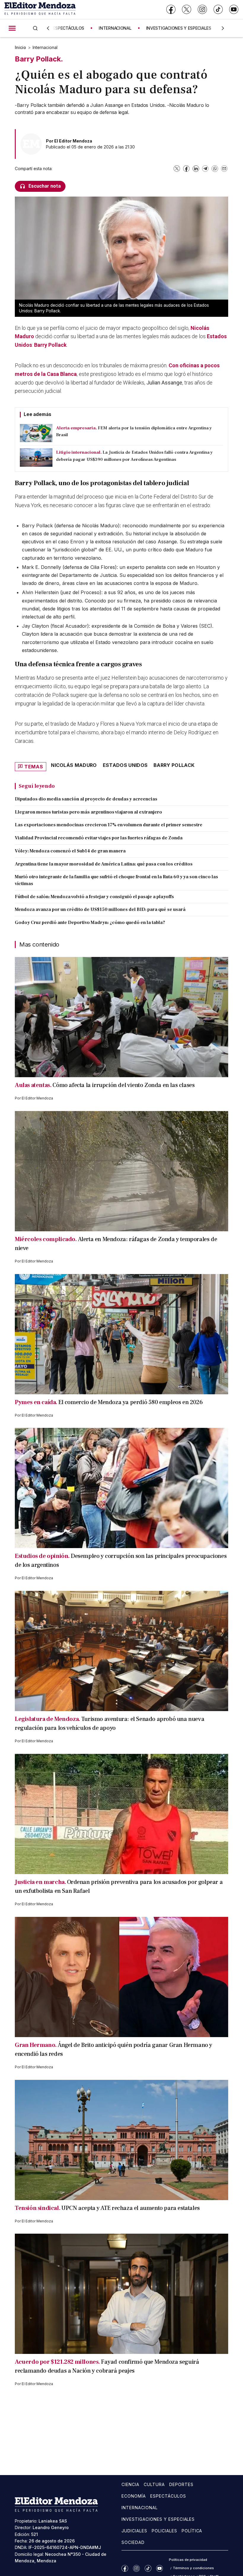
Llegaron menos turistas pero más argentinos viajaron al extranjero (88, 812)
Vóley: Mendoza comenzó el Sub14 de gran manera (70, 851)
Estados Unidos (125, 765)
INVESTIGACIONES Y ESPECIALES (179, 28)
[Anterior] (48, 28)
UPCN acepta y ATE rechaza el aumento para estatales (131, 2208)
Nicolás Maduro (74, 765)
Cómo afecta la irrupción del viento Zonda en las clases (123, 1085)
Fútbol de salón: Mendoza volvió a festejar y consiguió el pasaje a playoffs (94, 897)
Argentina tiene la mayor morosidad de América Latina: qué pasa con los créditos (104, 864)
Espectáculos (168, 2496)
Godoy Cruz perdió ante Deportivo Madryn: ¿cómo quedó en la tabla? (90, 923)
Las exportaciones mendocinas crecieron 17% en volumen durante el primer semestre (109, 825)
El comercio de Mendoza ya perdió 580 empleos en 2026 (131, 1402)
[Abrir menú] (12, 28)
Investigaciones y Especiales (158, 2519)
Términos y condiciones (193, 2568)
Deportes (181, 2484)
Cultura (154, 2484)
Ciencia (130, 2484)
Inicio (20, 47)
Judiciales (134, 2531)
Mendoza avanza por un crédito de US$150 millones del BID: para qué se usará (100, 909)
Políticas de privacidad (188, 2560)
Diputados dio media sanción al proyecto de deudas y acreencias (86, 799)
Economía (134, 2496)
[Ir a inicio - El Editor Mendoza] (40, 9)
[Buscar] (35, 28)
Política (192, 2531)
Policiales (164, 2531)
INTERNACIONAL (115, 28)
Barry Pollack (50, 345)
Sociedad (133, 2542)
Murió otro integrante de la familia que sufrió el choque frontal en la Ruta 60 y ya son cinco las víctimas (116, 880)
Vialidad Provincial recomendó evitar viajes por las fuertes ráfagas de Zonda (99, 838)
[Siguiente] (223, 28)
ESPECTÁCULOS (69, 28)
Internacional (45, 47)
